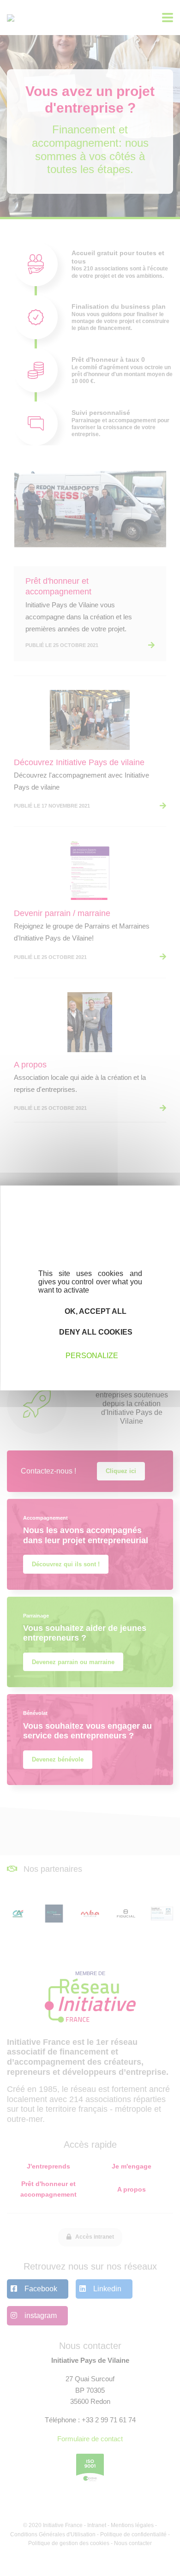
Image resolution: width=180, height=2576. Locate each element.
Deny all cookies (95, 1332)
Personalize (92, 1355)
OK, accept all (95, 1311)
